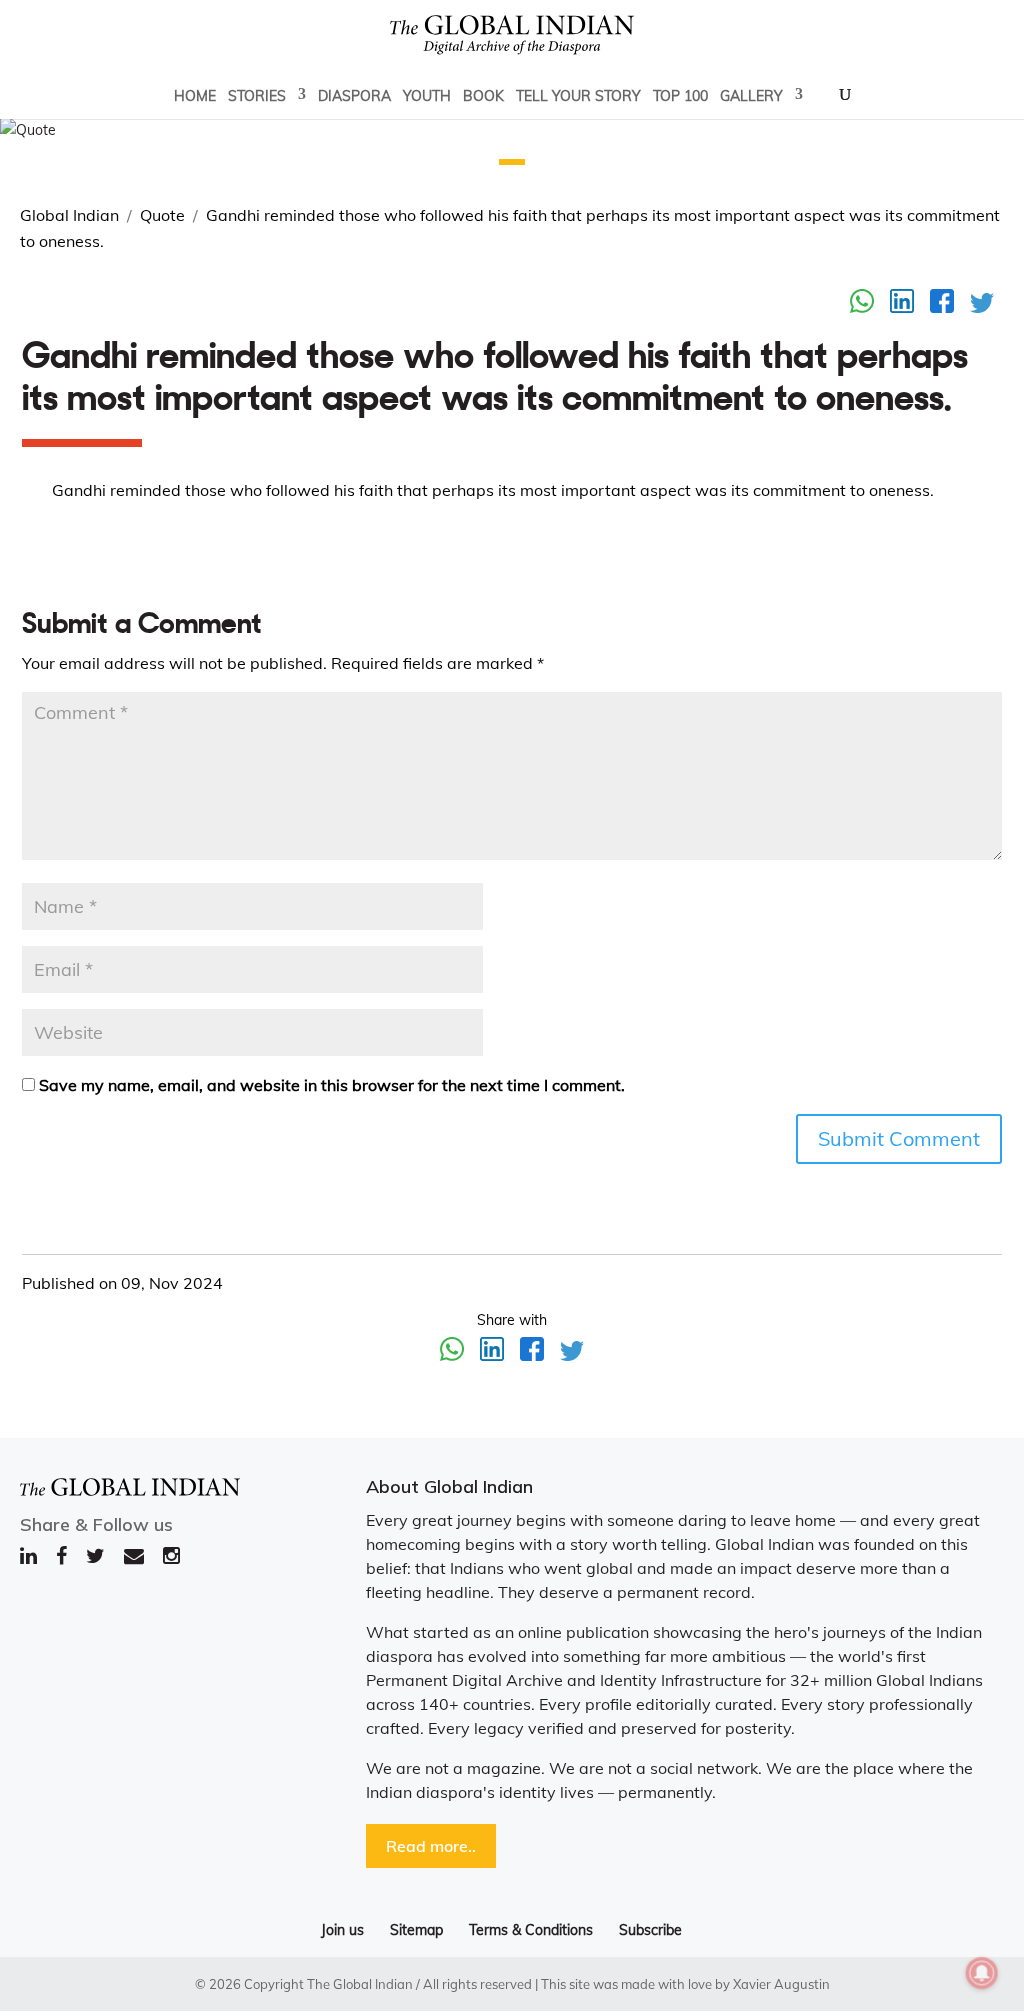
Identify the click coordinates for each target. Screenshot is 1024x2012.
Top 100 (680, 96)
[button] (512, 162)
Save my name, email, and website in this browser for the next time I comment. (332, 1085)
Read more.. (431, 1846)
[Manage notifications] (982, 1973)
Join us (342, 1930)
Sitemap (416, 1930)
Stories (257, 96)
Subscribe (650, 1930)
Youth (427, 96)
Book (483, 96)
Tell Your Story (578, 96)
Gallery (751, 96)
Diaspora (354, 96)
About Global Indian (449, 1486)
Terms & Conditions (531, 1930)
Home (195, 96)
